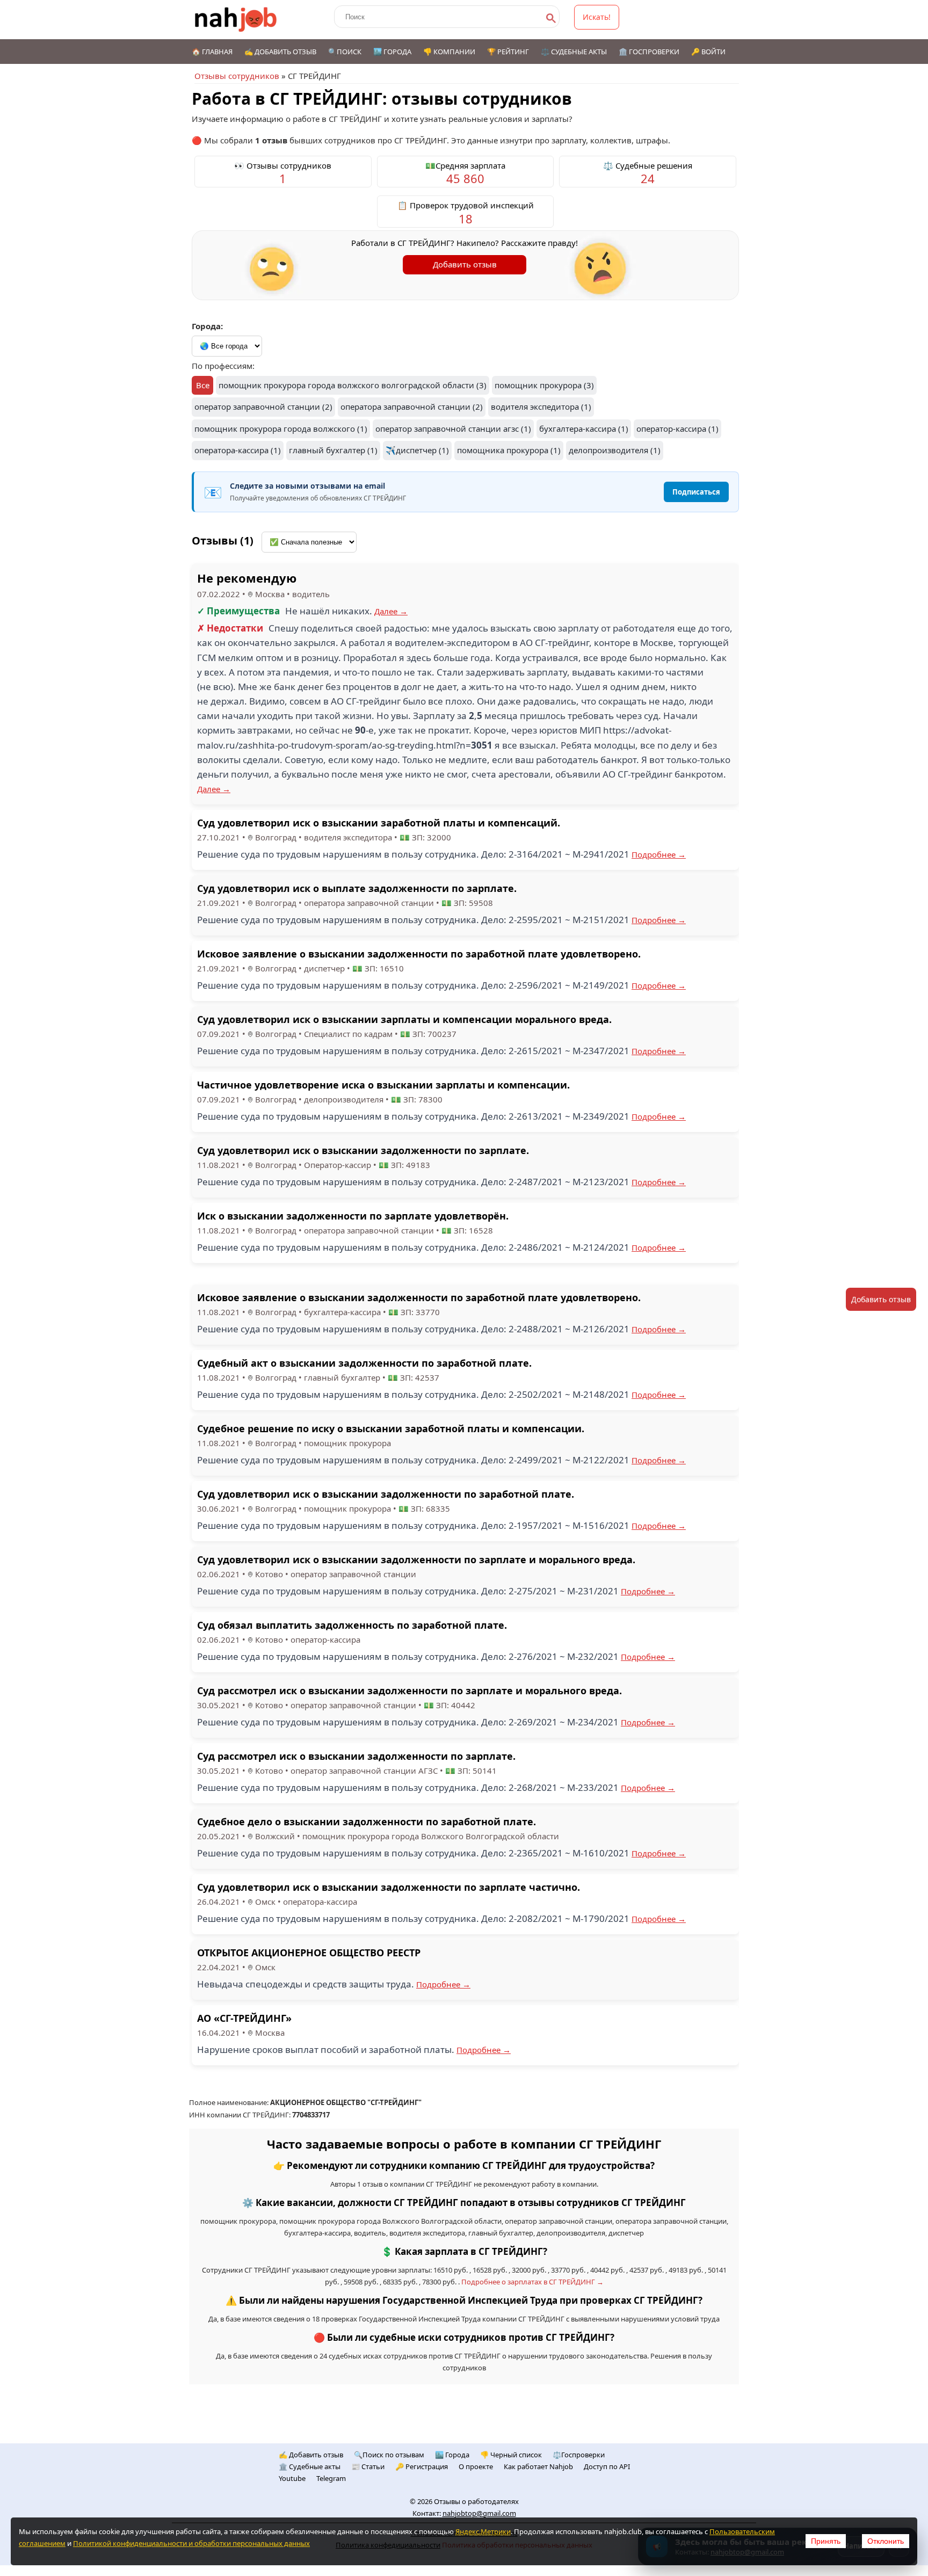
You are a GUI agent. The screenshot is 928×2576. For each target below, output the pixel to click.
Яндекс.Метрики (483, 2531)
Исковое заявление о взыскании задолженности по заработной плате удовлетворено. (419, 954)
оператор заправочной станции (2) (263, 407)
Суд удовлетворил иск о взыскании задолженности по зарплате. (363, 1150)
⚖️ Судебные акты (574, 52)
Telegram (331, 2478)
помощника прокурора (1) (509, 450)
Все (203, 385)
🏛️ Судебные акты (310, 2466)
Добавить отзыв (465, 264)
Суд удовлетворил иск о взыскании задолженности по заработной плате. (386, 1494)
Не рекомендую (247, 578)
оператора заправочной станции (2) (412, 407)
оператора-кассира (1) (238, 450)
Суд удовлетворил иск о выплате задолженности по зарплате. (357, 888)
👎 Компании (449, 52)
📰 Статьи (368, 2466)
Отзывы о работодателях (476, 2501)
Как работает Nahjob (538, 2466)
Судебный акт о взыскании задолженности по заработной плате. (364, 1363)
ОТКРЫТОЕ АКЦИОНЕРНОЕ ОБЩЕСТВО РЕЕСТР (309, 1953)
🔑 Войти (708, 52)
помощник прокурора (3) (544, 385)
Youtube (292, 2478)
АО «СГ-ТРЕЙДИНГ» (244, 2018)
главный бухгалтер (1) (333, 450)
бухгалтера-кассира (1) (584, 429)
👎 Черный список (511, 2455)
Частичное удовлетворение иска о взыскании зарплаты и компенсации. (383, 1085)
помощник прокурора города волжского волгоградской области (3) (353, 385)
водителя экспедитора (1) (541, 407)
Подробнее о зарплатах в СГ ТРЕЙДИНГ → (532, 2282)
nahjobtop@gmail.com (479, 2513)
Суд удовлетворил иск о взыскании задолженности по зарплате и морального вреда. (416, 1559)
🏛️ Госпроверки (649, 52)
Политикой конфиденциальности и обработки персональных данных (191, 2543)
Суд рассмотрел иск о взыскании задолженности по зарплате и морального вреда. (409, 1690)
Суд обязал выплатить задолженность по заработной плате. (352, 1625)
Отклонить (886, 2541)
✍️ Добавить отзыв (280, 52)
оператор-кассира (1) (677, 429)
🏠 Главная (212, 52)
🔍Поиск (345, 52)
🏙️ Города (392, 52)
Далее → (391, 611)
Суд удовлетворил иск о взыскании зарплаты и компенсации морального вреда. (404, 1019)
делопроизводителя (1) (615, 450)
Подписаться (696, 492)
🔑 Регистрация (422, 2466)
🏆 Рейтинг (508, 52)
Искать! (597, 17)
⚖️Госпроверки (579, 2455)
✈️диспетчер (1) (417, 450)
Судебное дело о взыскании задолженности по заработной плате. (367, 1822)
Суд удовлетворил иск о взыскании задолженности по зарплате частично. (389, 1887)
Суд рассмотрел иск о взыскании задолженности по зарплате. (356, 1756)
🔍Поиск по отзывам (389, 2455)
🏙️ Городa (452, 2455)
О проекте (476, 2466)
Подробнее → (659, 854)
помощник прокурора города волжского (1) (281, 429)
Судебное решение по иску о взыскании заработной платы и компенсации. (391, 1428)
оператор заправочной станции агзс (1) (453, 429)
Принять (826, 2541)
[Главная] (236, 20)
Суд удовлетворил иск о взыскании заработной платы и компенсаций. (379, 823)
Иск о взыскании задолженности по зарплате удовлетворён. (353, 1216)
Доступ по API (607, 2466)
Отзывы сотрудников (237, 76)
